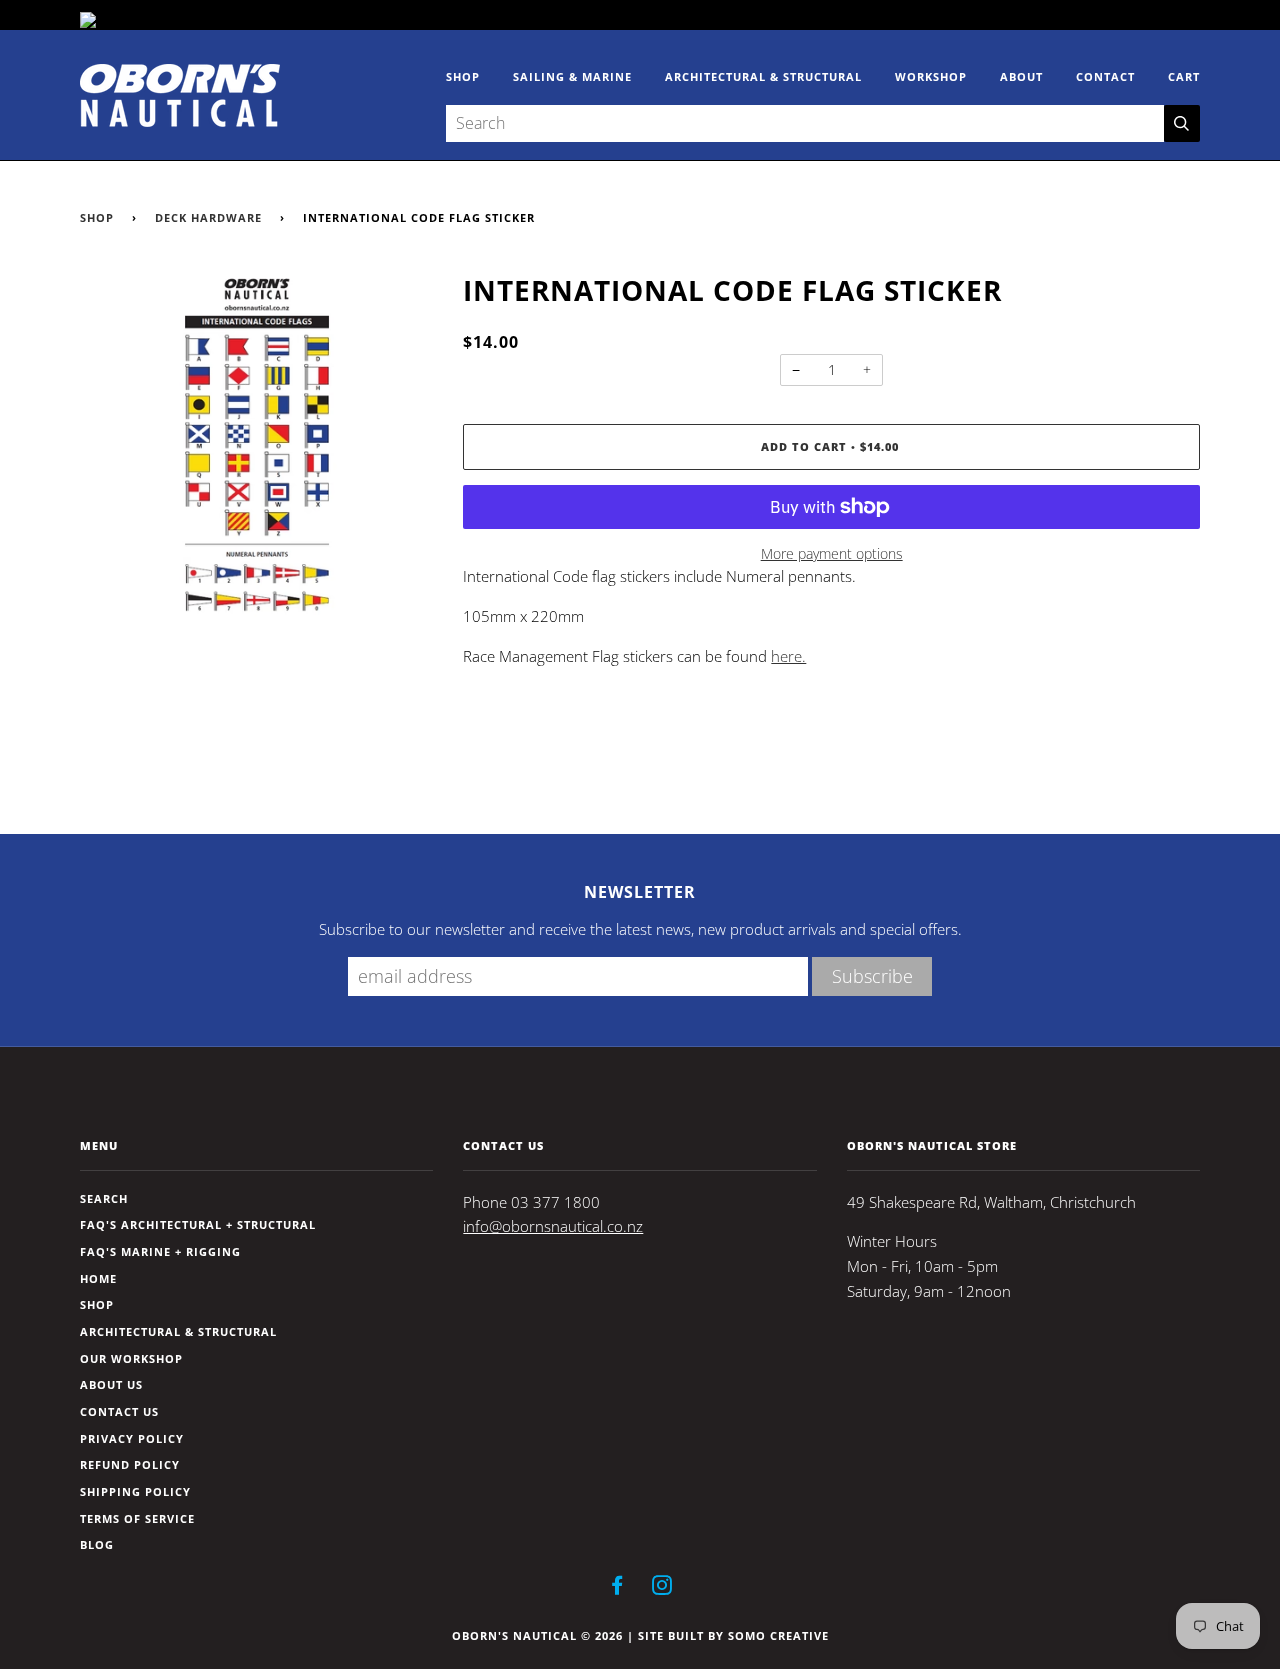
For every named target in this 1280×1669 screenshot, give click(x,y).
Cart (1184, 76)
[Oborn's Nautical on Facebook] (617, 1588)
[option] (256, 447)
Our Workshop (131, 1358)
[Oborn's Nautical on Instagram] (662, 1588)
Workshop (931, 76)
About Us (111, 1384)
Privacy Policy (132, 1438)
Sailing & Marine (572, 76)
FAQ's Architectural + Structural (198, 1224)
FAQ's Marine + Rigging (160, 1251)
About (1021, 76)
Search (104, 1198)
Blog (97, 1544)
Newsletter (640, 892)
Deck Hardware (208, 217)
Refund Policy (130, 1464)
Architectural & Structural (763, 76)
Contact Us (119, 1411)
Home (98, 1278)
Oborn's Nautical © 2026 (537, 1635)
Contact (1105, 76)
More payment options (832, 553)
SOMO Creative (778, 1635)
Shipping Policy (135, 1491)
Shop (463, 76)
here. (788, 656)
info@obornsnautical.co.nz (553, 1226)
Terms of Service (137, 1518)
